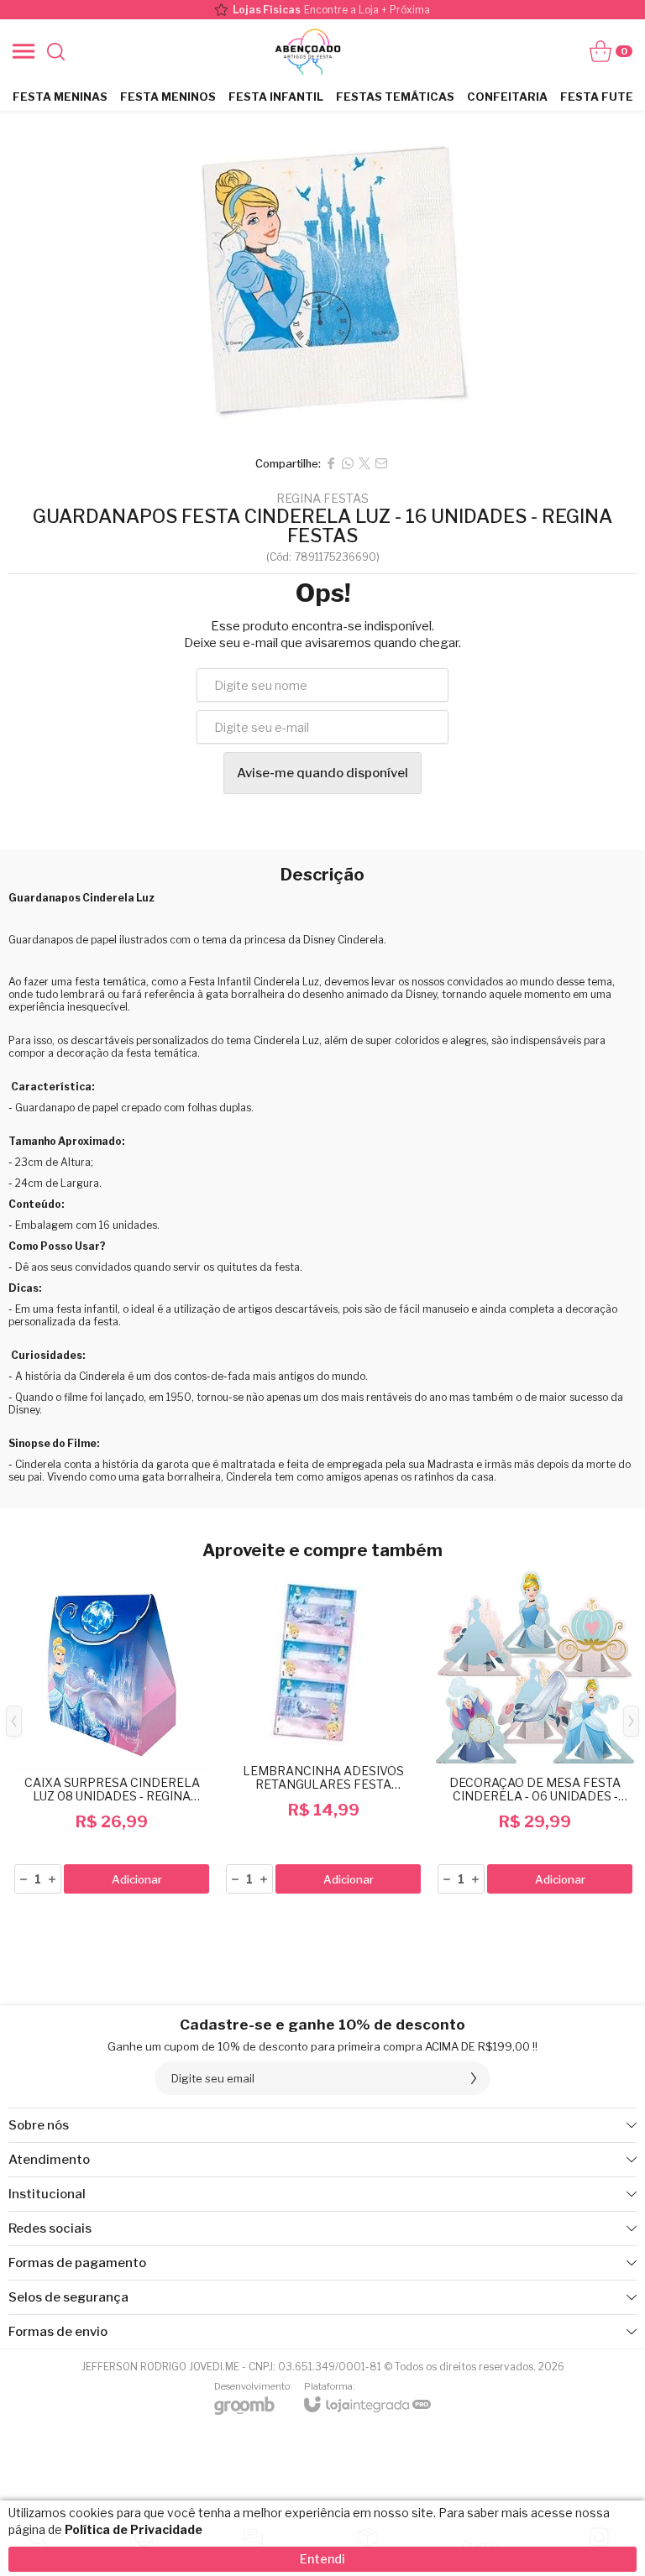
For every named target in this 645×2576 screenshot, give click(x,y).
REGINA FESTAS (322, 499)
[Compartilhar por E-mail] (381, 463)
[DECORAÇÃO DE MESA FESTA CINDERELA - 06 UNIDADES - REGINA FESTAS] (535, 1733)
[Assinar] (474, 2078)
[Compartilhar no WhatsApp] (348, 463)
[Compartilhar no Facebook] (331, 463)
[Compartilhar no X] (364, 463)
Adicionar (137, 1879)
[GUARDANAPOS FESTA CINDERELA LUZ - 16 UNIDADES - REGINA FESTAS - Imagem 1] (322, 279)
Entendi (322, 2559)
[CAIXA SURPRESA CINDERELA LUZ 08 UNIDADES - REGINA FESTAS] (112, 1733)
